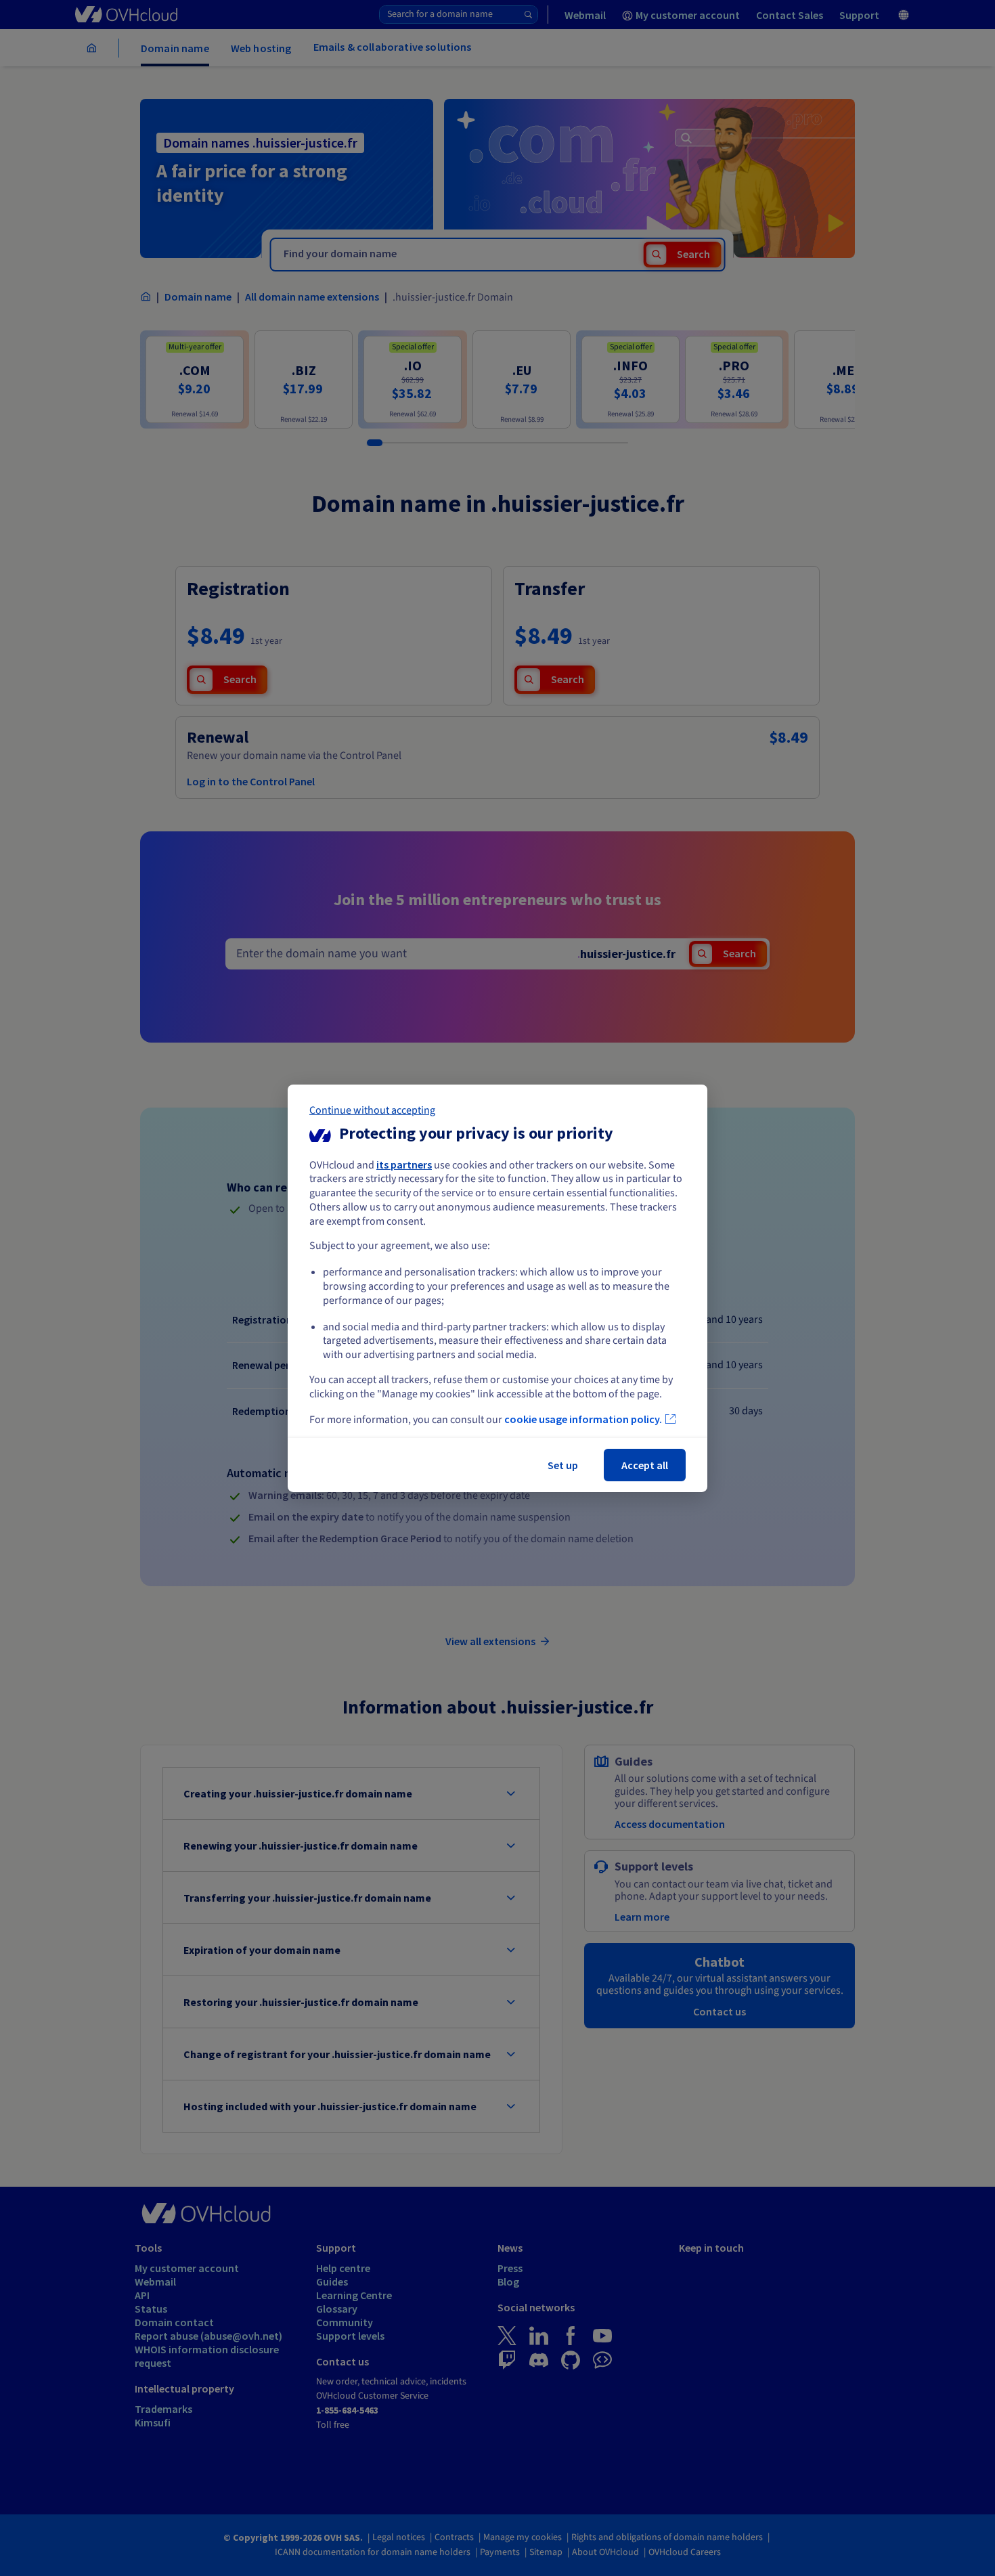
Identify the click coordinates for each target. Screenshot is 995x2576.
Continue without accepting (372, 1110)
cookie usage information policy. (583, 1419)
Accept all (645, 1465)
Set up (563, 1465)
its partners (404, 1164)
